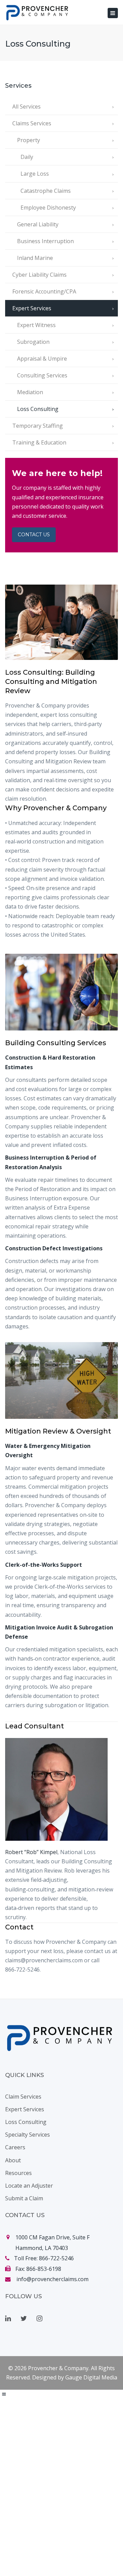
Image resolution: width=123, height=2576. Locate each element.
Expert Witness (36, 325)
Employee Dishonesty (48, 208)
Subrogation (33, 342)
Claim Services (23, 2097)
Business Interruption (45, 241)
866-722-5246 (56, 2258)
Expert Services (32, 308)
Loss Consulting (38, 409)
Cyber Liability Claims (39, 275)
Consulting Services (42, 375)
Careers (15, 2147)
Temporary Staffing (38, 426)
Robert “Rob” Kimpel (31, 1852)
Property (29, 140)
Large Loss (35, 174)
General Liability (38, 224)
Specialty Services (28, 2135)
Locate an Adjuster (29, 2186)
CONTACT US (34, 535)
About (13, 2160)
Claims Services (32, 123)
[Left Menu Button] (4, 2394)
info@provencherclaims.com (52, 2279)
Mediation (30, 392)
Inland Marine (35, 258)
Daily (27, 157)
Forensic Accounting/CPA (44, 291)
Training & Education (39, 442)
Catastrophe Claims (46, 191)
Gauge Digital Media (91, 2377)
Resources (18, 2173)
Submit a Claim (24, 2198)
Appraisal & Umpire (42, 359)
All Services (26, 107)
